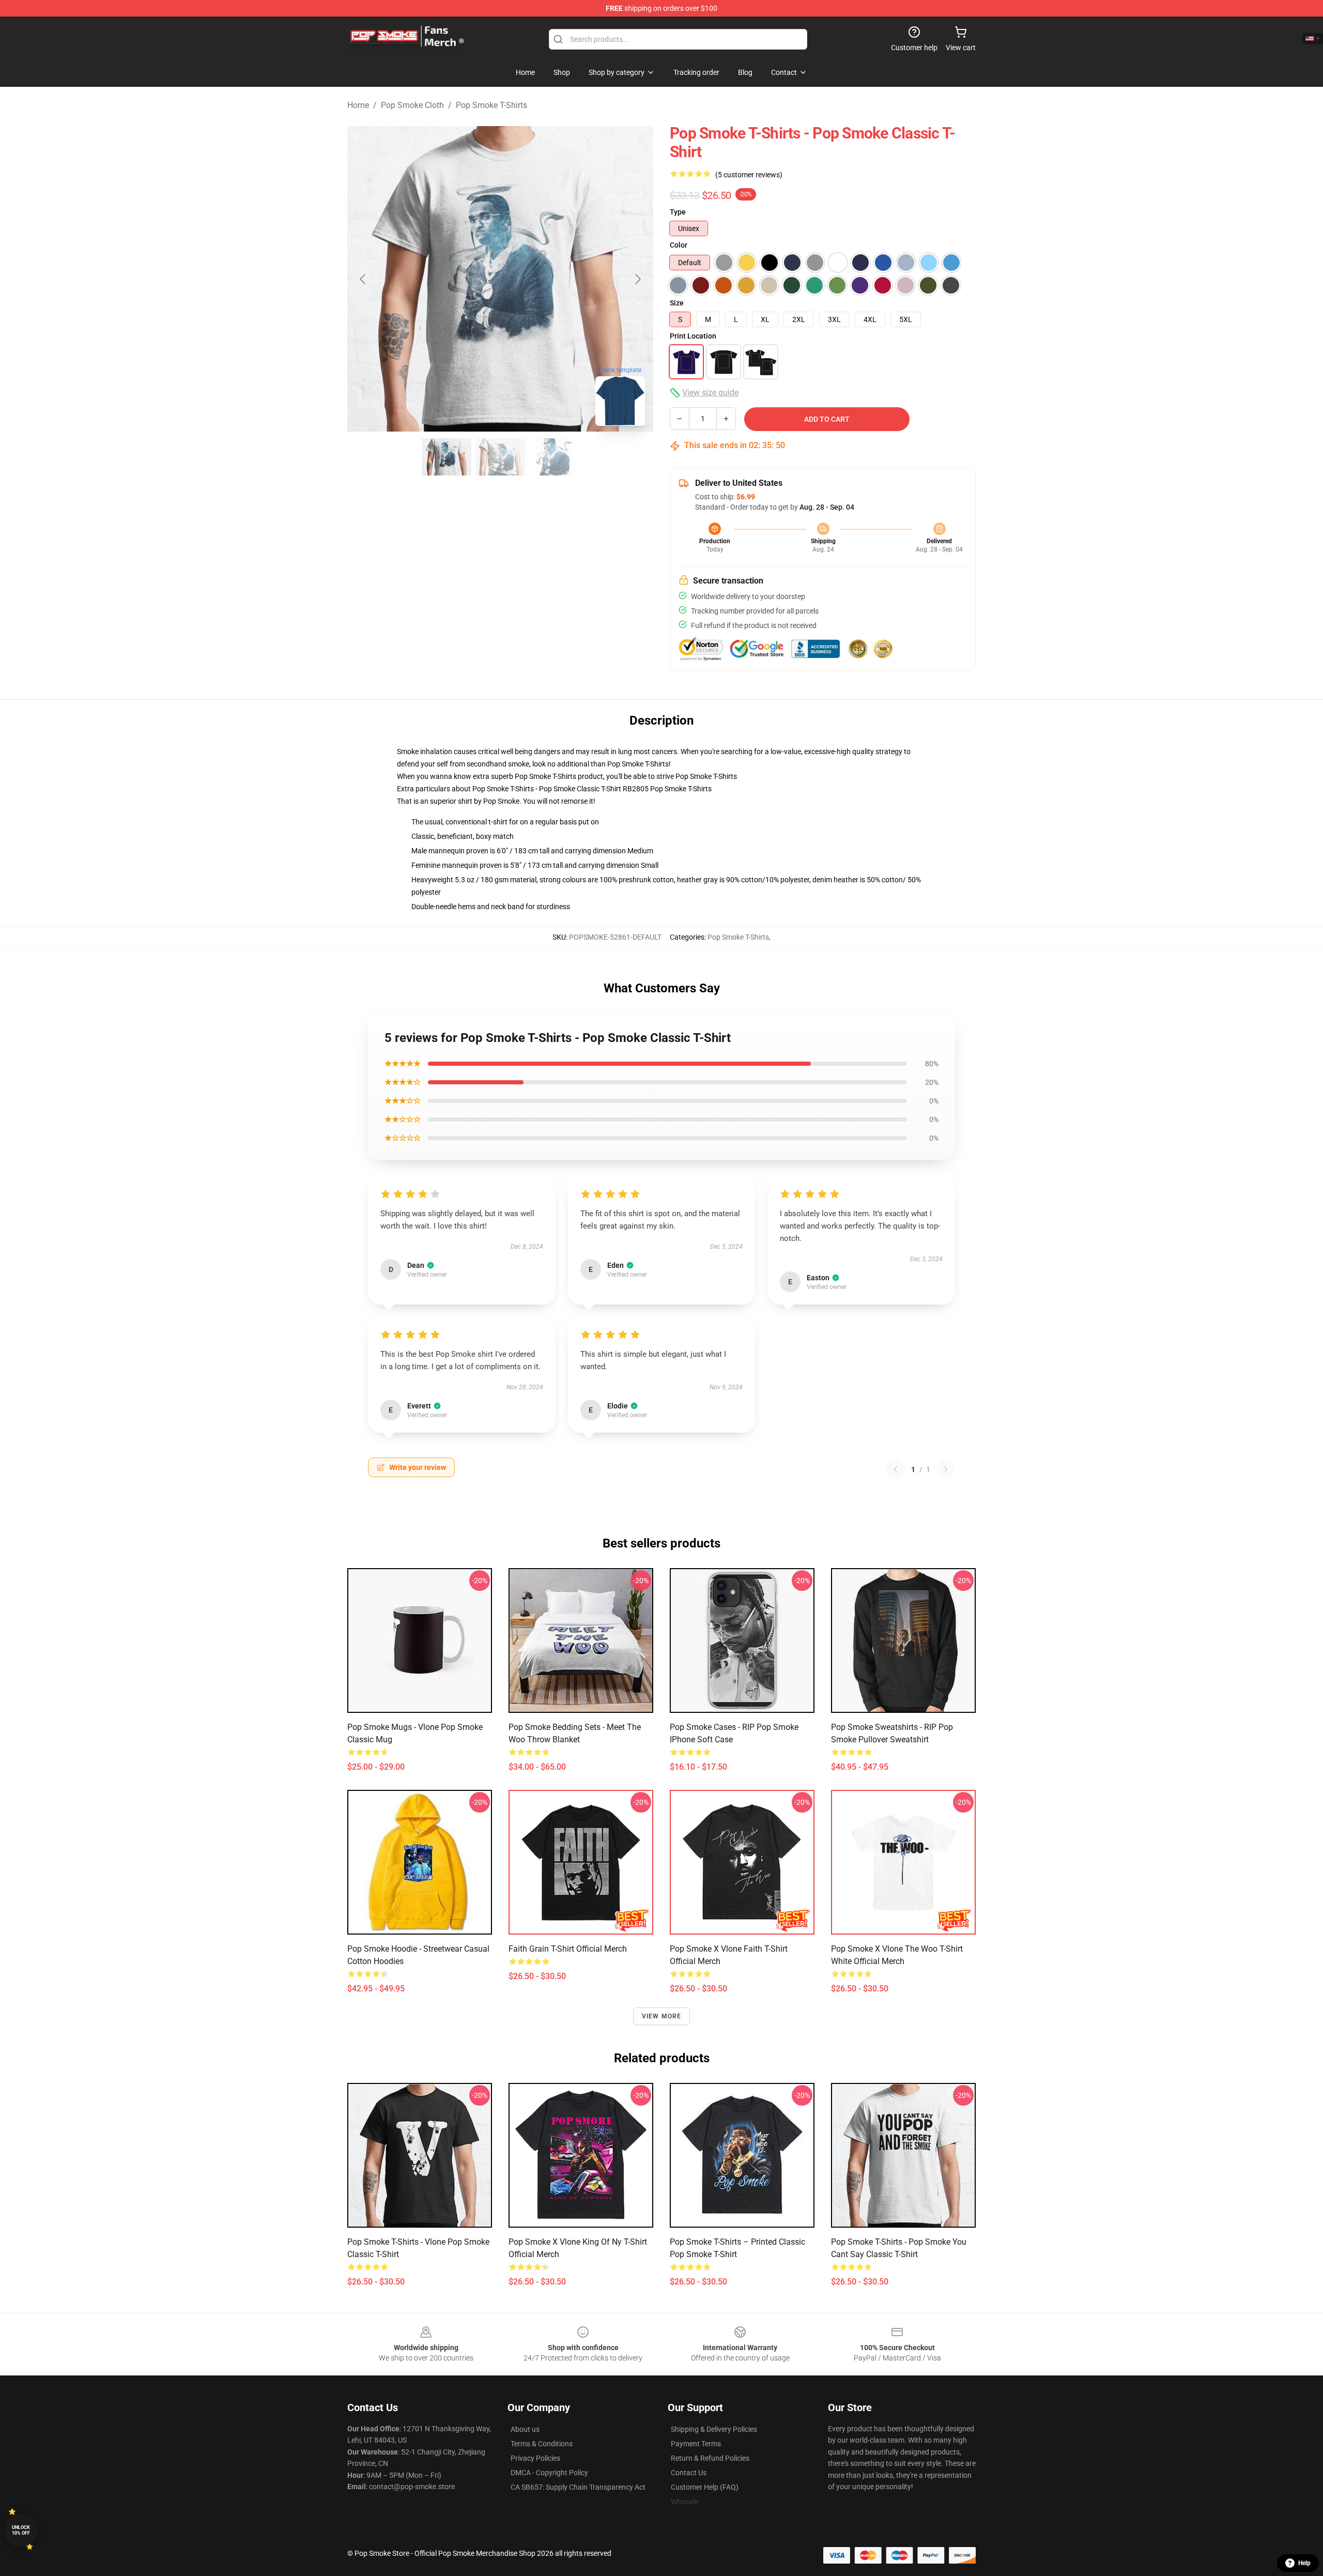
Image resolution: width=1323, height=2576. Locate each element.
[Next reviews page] (946, 1469)
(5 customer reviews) (749, 175)
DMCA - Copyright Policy (549, 2473)
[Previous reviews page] (896, 1469)
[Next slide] (637, 279)
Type (678, 212)
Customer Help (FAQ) (705, 2487)
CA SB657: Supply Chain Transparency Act (578, 2487)
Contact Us (689, 2473)
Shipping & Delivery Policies (714, 2429)
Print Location (693, 336)
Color (679, 245)
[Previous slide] (363, 279)
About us (525, 2429)
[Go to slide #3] (554, 457)
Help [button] (1304, 2563)
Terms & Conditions (542, 2444)
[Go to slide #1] (447, 457)
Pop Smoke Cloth (412, 105)
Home (358, 105)
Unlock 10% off (21, 2530)
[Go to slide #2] (500, 457)
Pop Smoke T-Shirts (491, 105)
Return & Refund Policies (710, 2458)
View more (662, 2016)
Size (677, 303)
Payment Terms (696, 2444)
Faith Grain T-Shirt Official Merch (568, 1949)
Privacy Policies (535, 2458)
